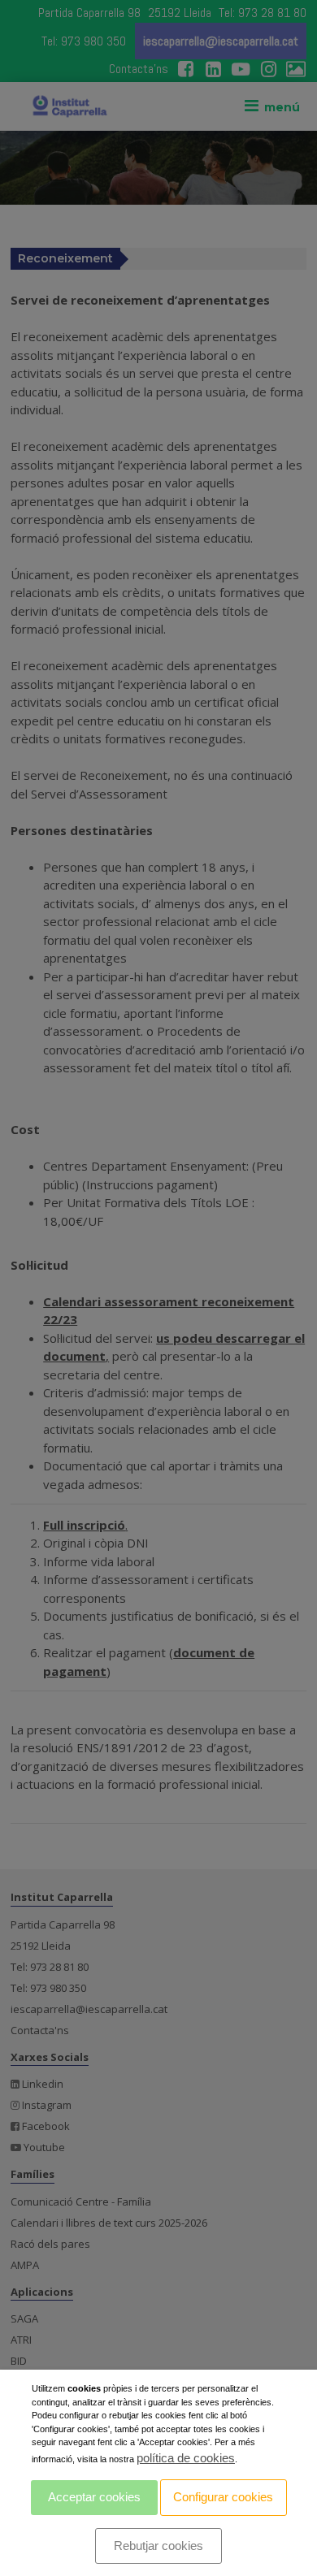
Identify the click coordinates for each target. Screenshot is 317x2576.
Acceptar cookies (94, 2497)
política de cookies (186, 2458)
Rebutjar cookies (158, 2546)
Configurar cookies (223, 2497)
